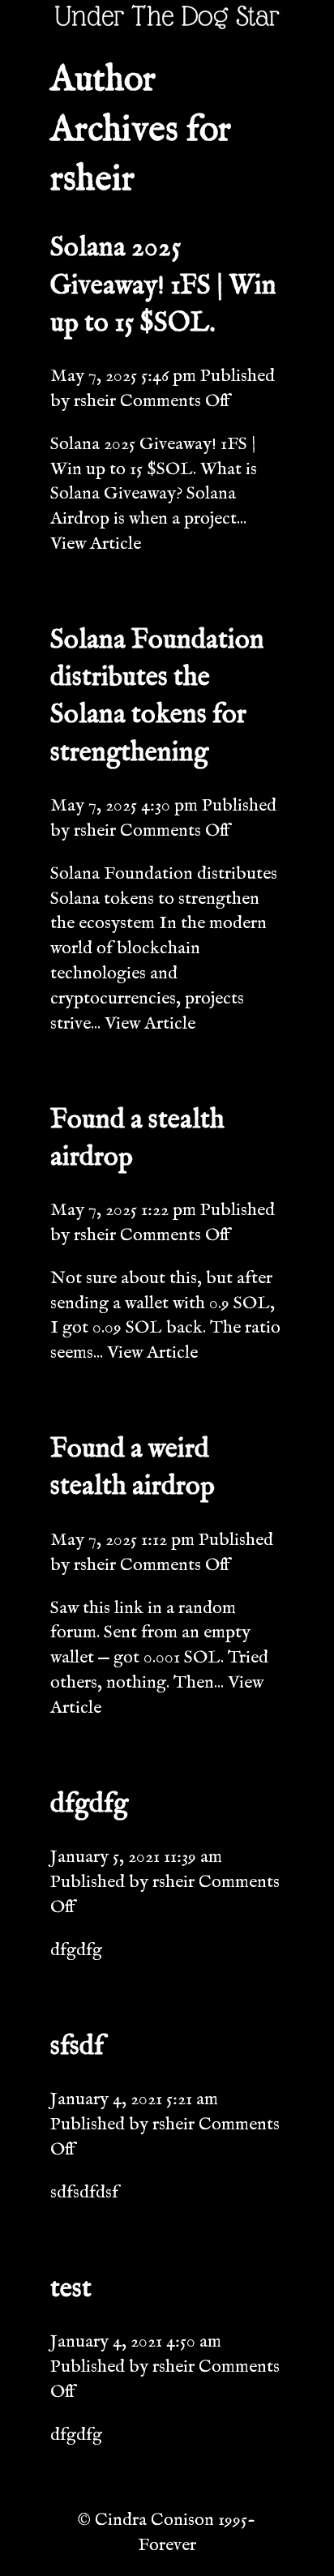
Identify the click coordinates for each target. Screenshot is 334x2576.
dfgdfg (89, 1804)
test (71, 2289)
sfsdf (77, 2047)
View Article (96, 544)
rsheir (95, 401)
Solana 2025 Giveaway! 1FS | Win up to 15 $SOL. (163, 285)
